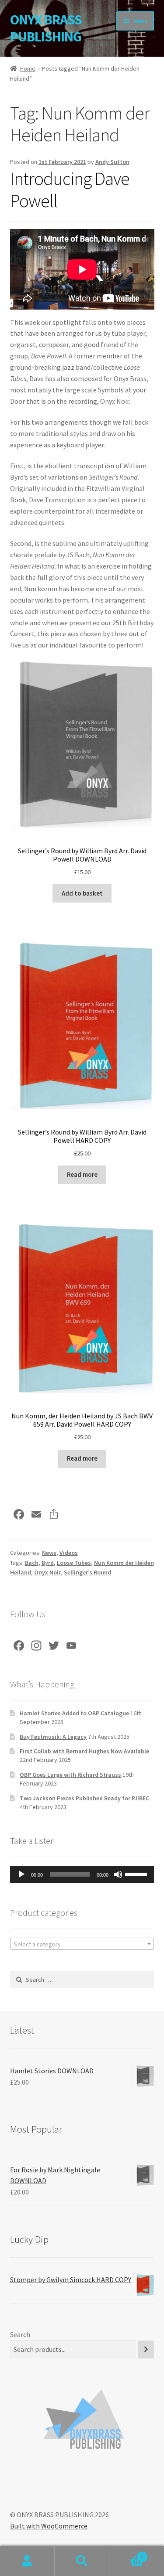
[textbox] (82, 1944)
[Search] (146, 2349)
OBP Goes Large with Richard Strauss (70, 1775)
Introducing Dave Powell (70, 189)
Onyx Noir (47, 1572)
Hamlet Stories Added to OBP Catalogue (74, 1713)
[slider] (137, 1874)
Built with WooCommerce (49, 2526)
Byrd (48, 1563)
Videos (69, 1553)
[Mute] (118, 1874)
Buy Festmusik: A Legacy (53, 1737)
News (49, 1553)
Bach (32, 1563)
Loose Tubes (74, 1563)
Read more (82, 1175)
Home (28, 68)
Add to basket (82, 893)
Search (20, 2334)
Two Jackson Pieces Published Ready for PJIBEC (84, 1798)
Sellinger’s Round (87, 1572)
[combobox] (82, 1944)
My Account (27, 2561)
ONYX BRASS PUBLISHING (46, 28)
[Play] (21, 1874)
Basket (126, 2554)
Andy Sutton (112, 162)
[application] (82, 1874)
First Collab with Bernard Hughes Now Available (84, 1751)
